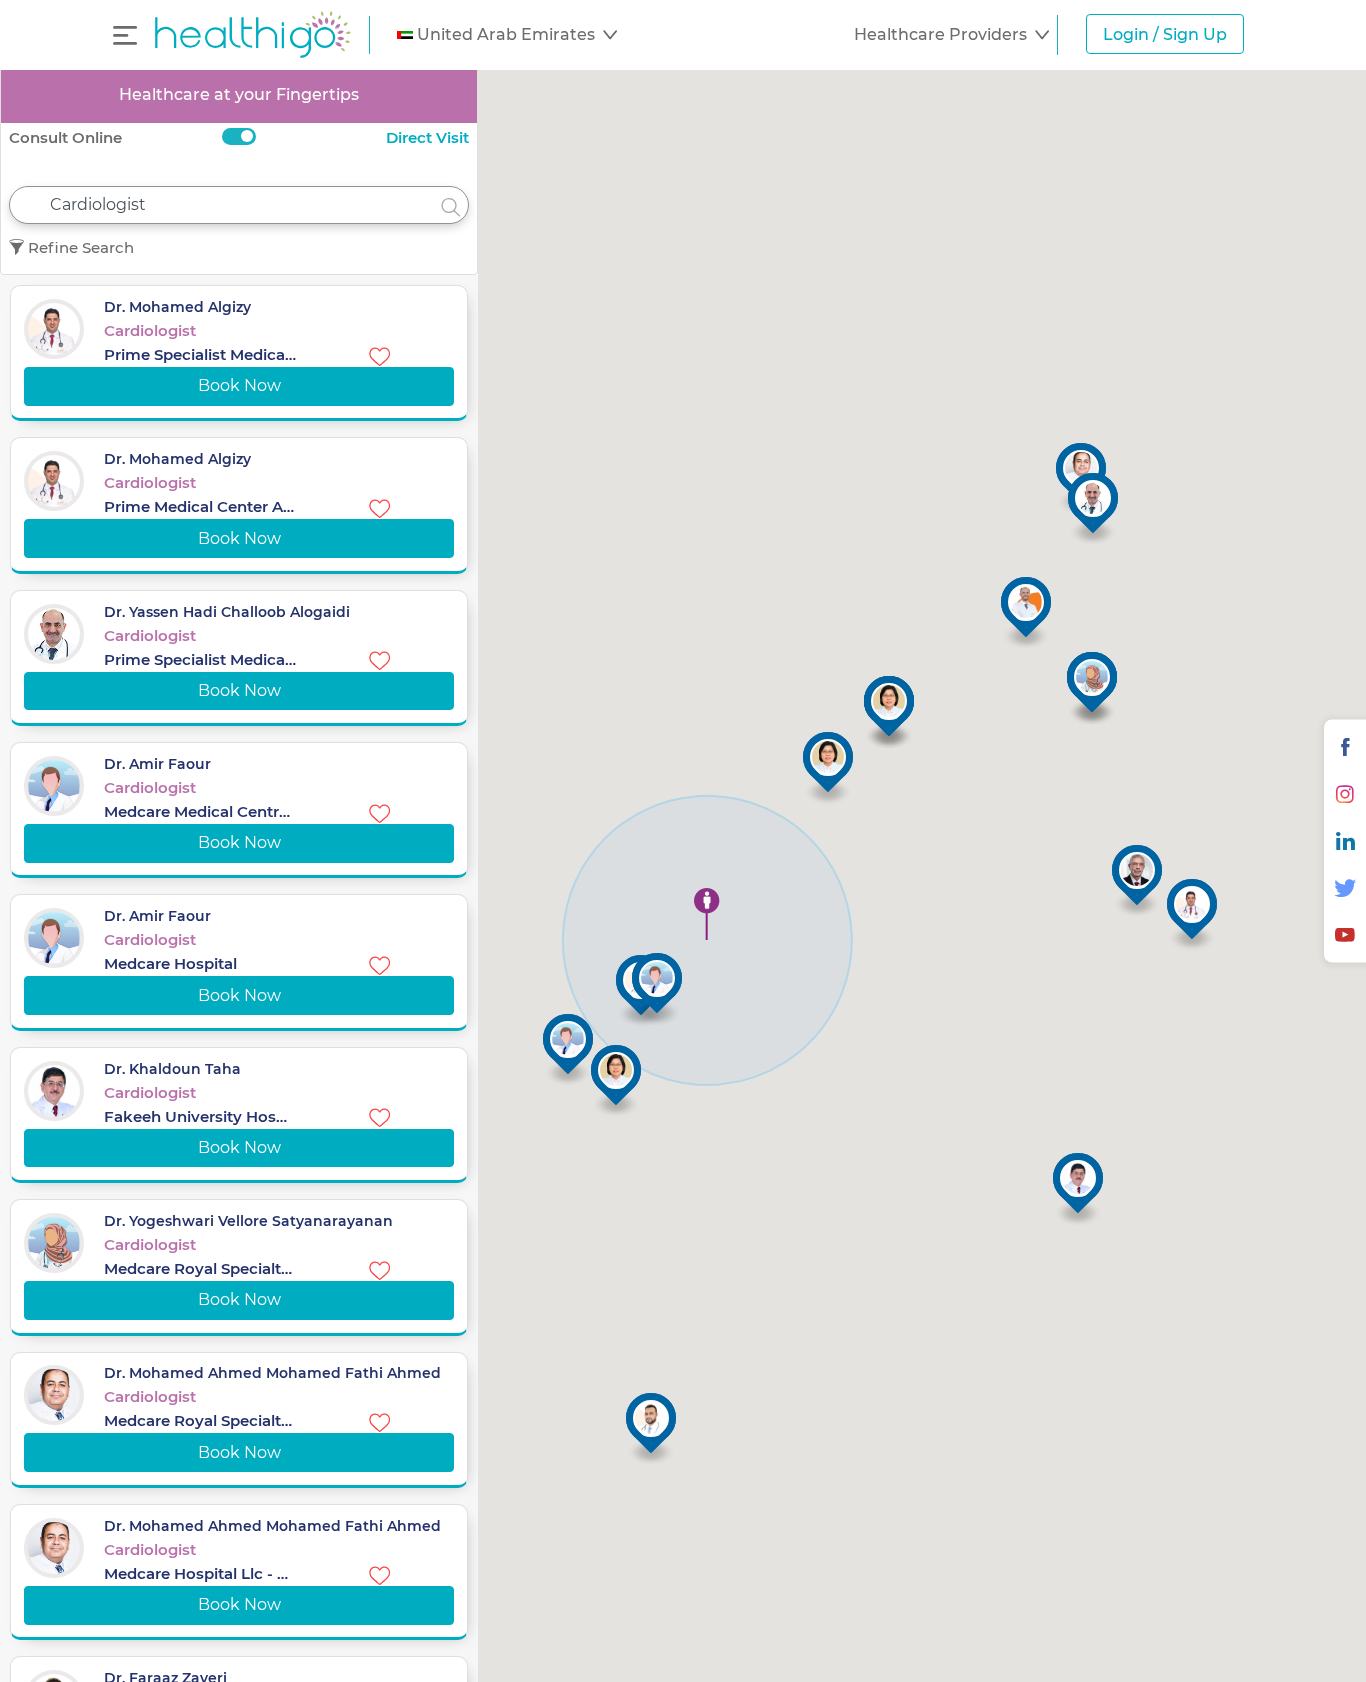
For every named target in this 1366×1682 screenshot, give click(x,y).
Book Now (239, 385)
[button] (507, 35)
